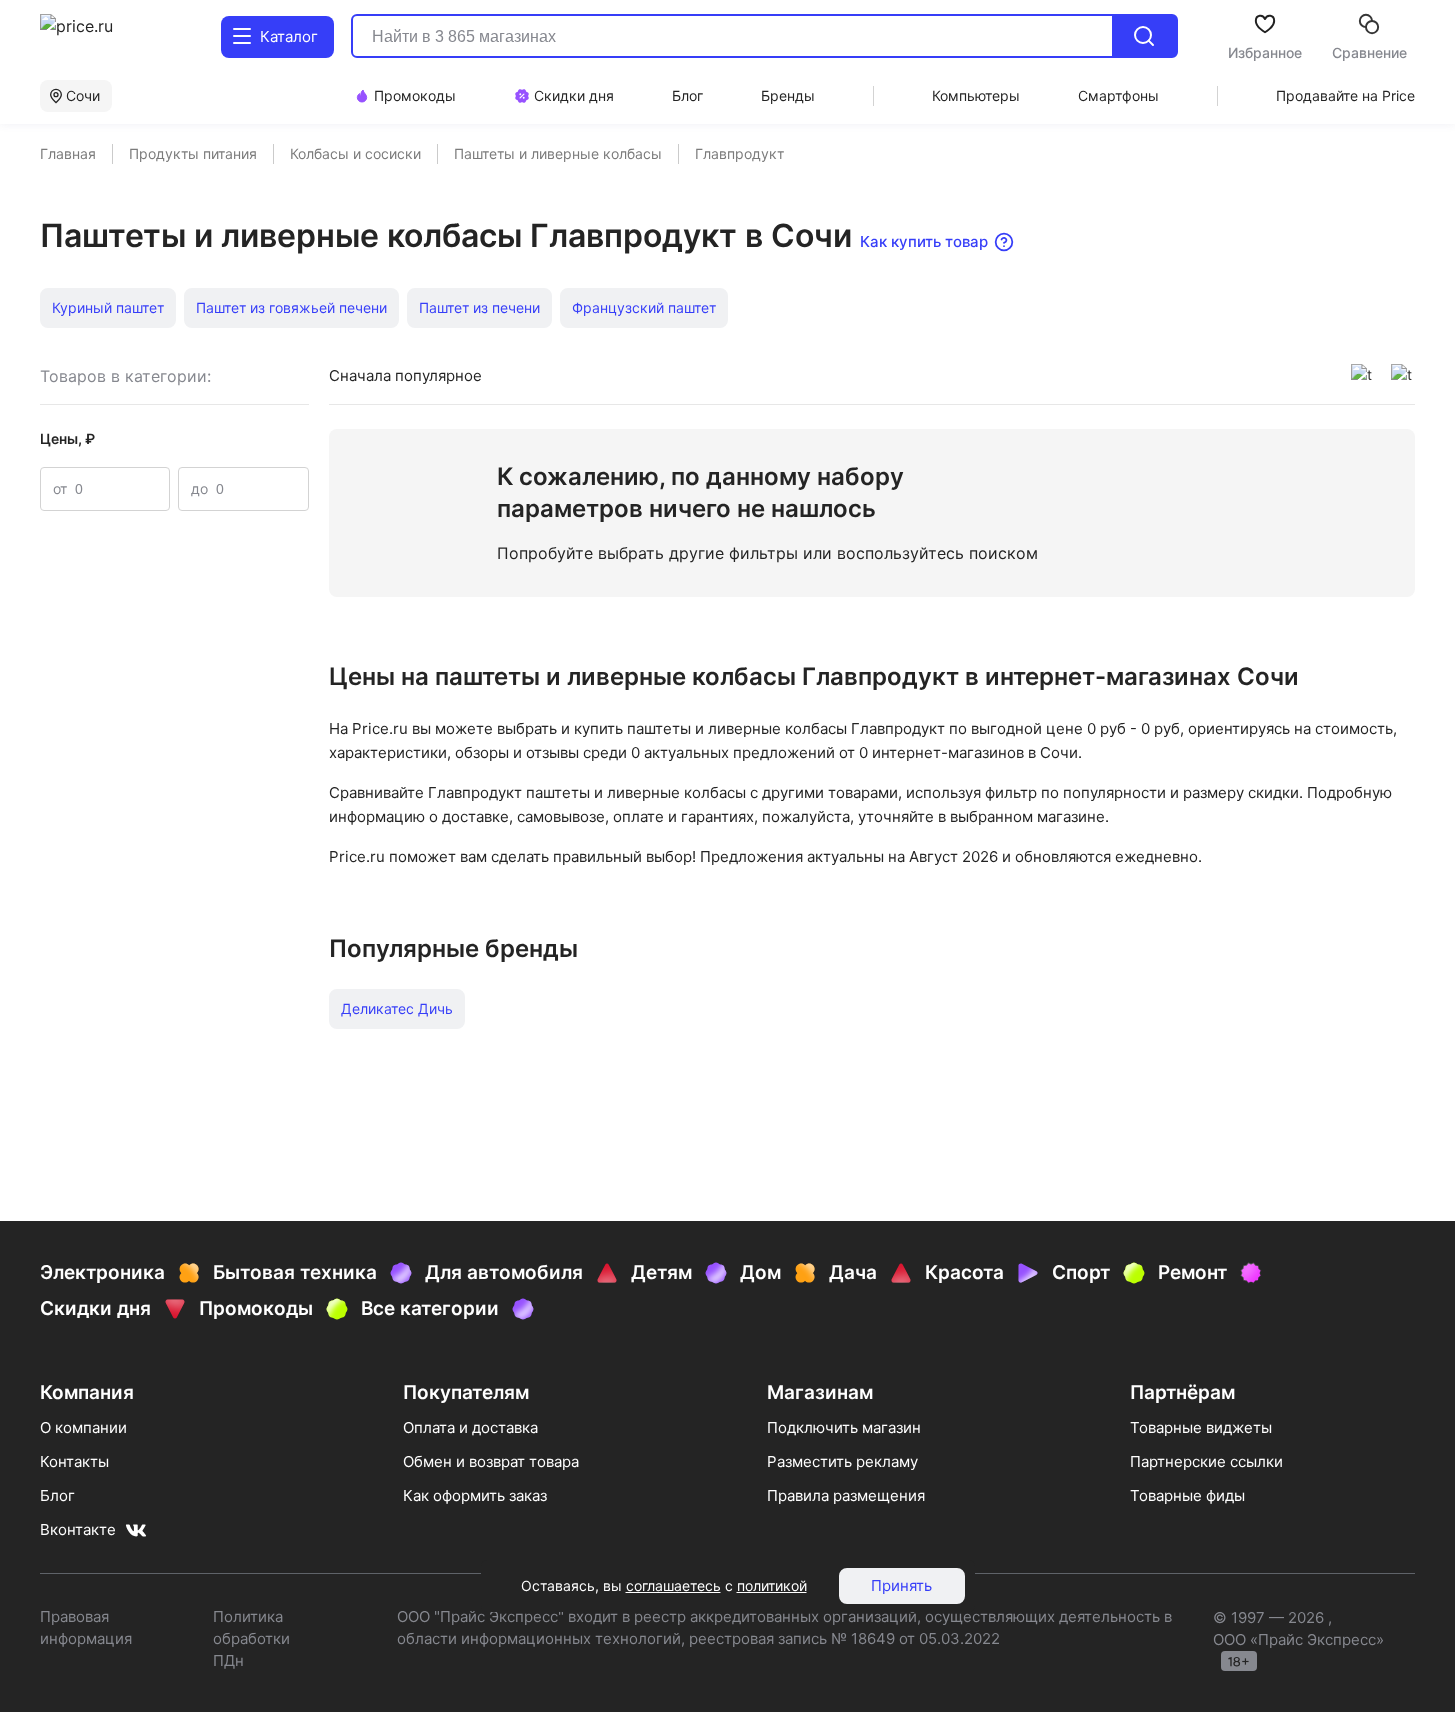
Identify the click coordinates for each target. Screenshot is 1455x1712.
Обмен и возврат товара (491, 1461)
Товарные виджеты (1201, 1427)
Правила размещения (846, 1495)
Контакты (74, 1461)
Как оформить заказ (475, 1495)
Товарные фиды (1187, 1495)
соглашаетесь (673, 1585)
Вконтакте (78, 1529)
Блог (57, 1495)
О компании (83, 1427)
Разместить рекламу (842, 1461)
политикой (772, 1585)
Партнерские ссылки (1206, 1461)
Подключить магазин (844, 1427)
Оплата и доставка (470, 1427)
